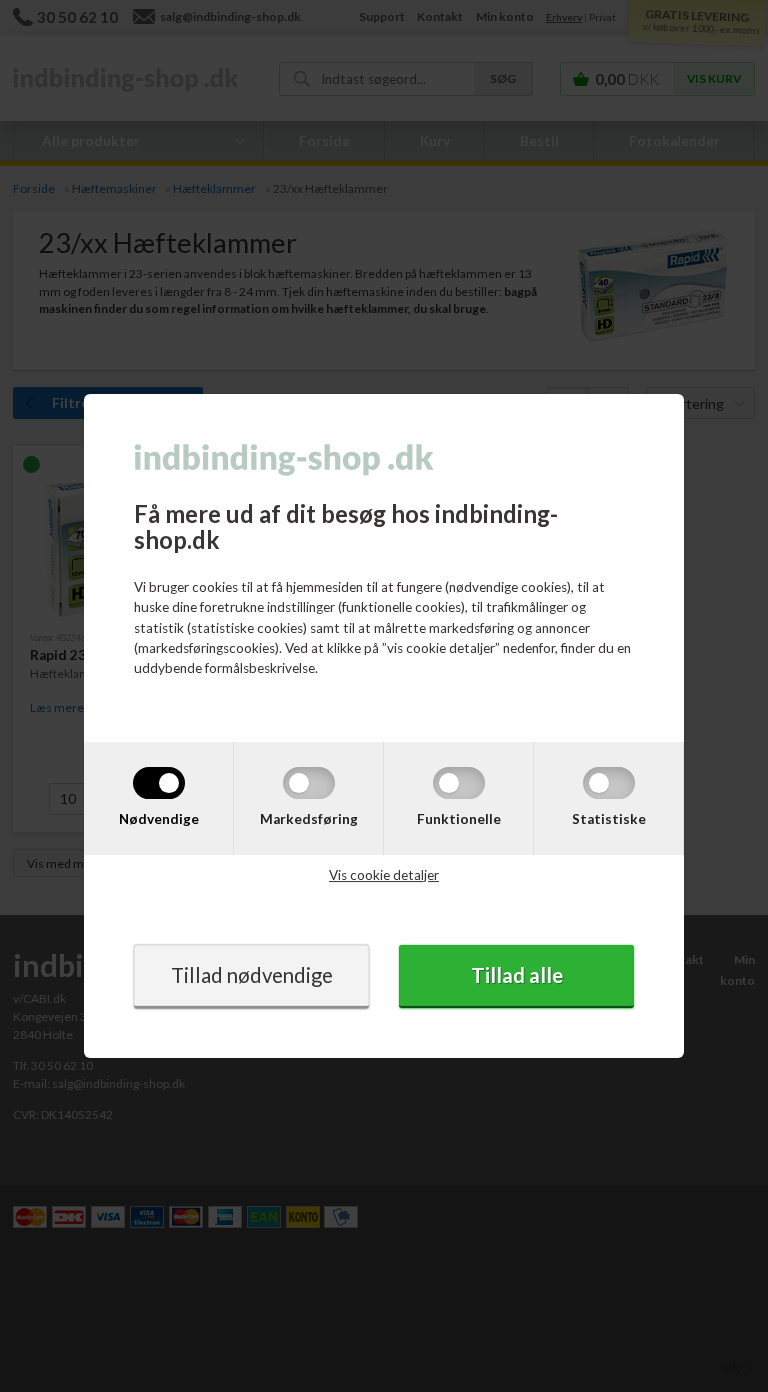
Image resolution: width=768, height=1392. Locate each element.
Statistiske (609, 819)
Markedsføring (309, 819)
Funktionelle (459, 819)
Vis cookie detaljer (384, 875)
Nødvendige (159, 819)
